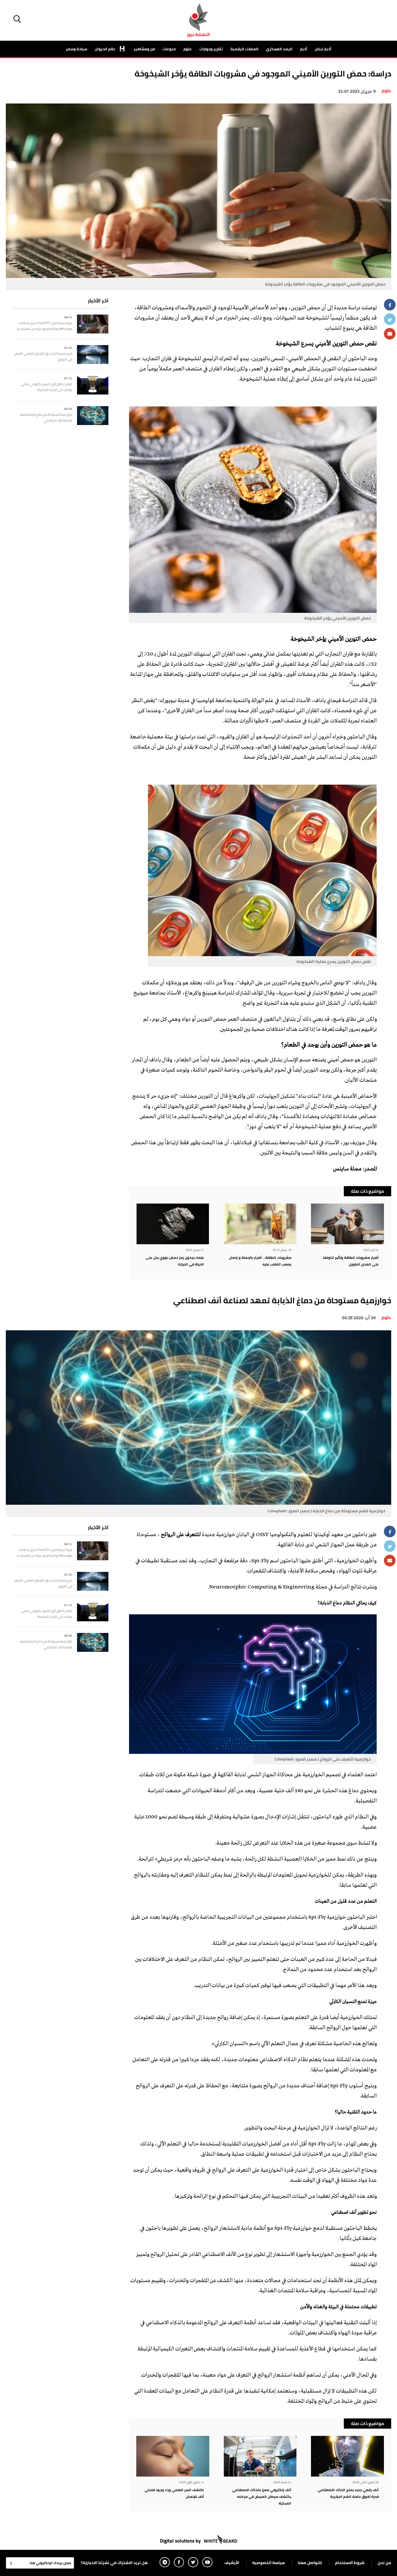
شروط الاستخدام (350, 2563)
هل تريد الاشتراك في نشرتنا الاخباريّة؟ (114, 2563)
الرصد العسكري (279, 49)
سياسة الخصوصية (269, 2563)
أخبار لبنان (323, 49)
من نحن (384, 2563)
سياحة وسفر (77, 49)
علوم (188, 49)
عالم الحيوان (105, 49)
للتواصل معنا (310, 2563)
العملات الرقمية (244, 49)
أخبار (304, 49)
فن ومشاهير (144, 49)
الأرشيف (232, 2563)
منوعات (169, 49)
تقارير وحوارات (211, 49)
